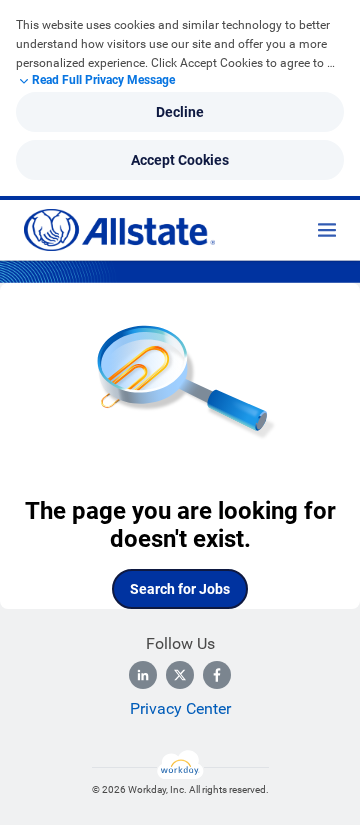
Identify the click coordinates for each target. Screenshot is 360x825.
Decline (180, 112)
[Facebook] (217, 675)
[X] (180, 675)
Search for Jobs (180, 589)
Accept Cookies (180, 160)
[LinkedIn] (143, 675)
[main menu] (327, 230)
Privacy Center (180, 708)
